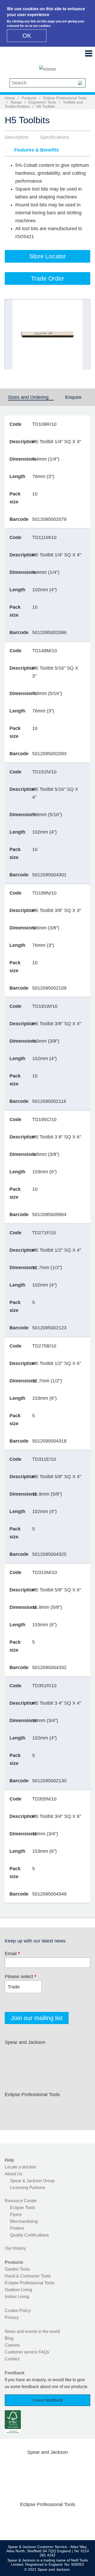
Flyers (16, 2215)
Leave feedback (48, 2400)
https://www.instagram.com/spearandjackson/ (46, 2055)
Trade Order (47, 278)
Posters (17, 2228)
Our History (15, 2248)
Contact (12, 2359)
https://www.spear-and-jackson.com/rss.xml (12, 2067)
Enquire (73, 397)
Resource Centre (21, 2201)
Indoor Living (17, 2297)
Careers (12, 2345)
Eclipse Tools (23, 2208)
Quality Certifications (29, 2235)
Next (83, 334)
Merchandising (24, 2221)
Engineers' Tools (42, 102)
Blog (9, 2338)
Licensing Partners (28, 2188)
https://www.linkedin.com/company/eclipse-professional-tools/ (63, 2107)
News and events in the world (32, 2331)
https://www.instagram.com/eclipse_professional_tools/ (46, 2107)
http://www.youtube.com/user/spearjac (80, 2055)
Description (17, 137)
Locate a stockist (20, 2167)
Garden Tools (17, 2269)
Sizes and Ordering (31, 397)
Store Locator (48, 256)
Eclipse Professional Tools (65, 98)
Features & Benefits (37, 150)
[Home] (47, 69)
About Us (13, 2174)
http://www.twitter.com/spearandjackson (29, 2055)
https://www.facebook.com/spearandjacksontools (12, 2055)
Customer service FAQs (27, 2352)
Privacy (12, 2317)
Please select (20, 1977)
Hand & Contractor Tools (28, 2276)
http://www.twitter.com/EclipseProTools (29, 2107)
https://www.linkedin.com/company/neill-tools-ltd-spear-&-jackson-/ (63, 2055)
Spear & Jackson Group (32, 2181)
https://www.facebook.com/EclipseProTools (12, 2107)
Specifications (54, 137)
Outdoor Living (18, 2290)
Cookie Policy (18, 2311)
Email (12, 1954)
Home (10, 98)
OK (27, 36)
